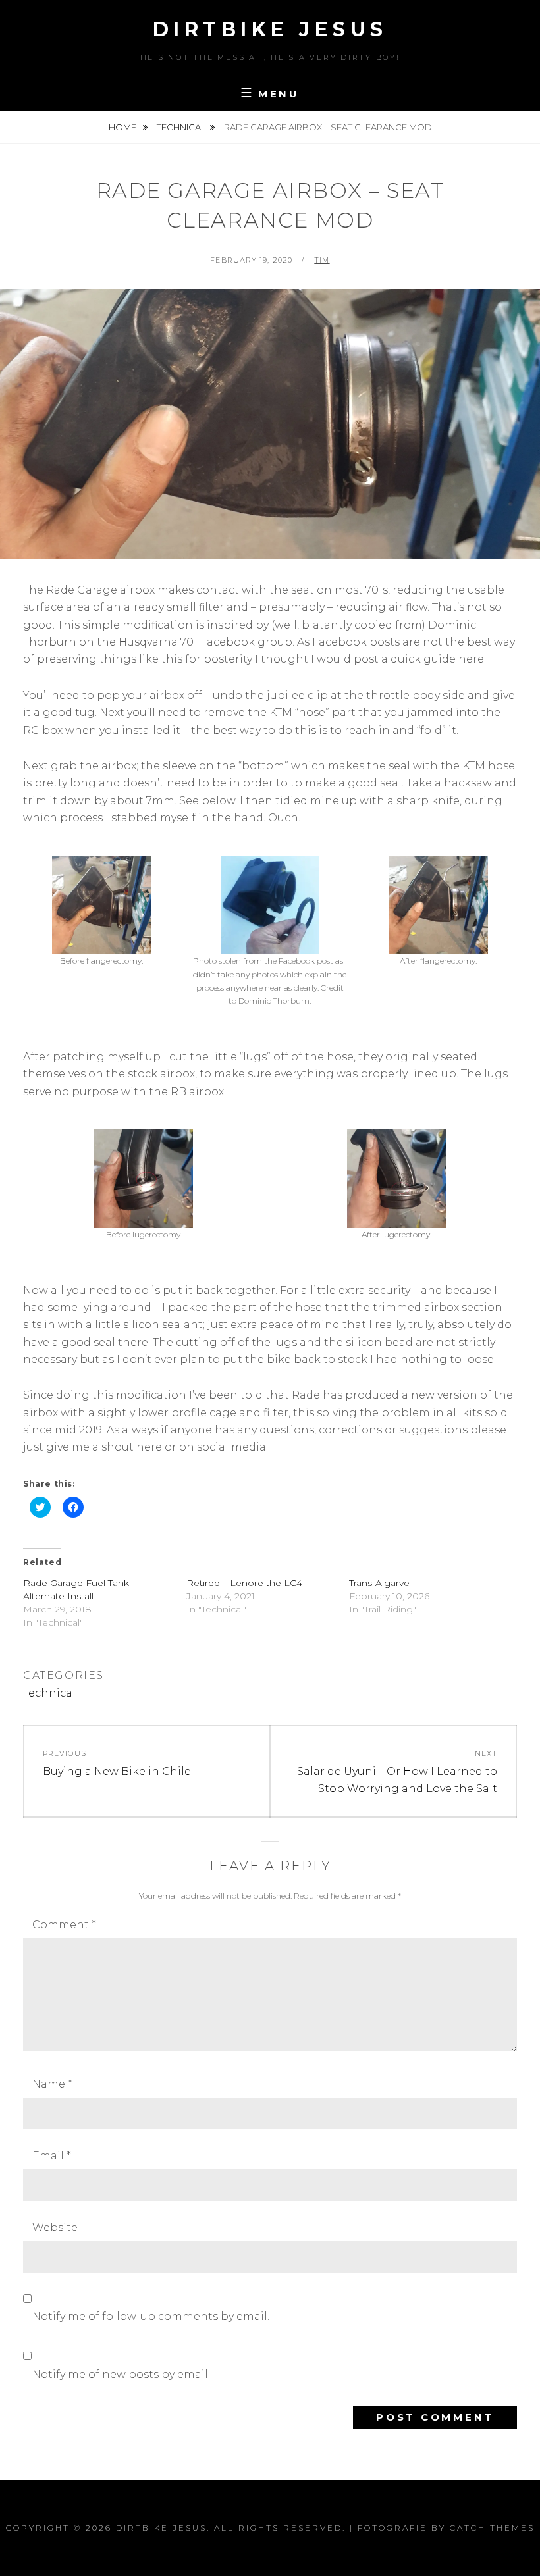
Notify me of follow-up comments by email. (151, 2316)
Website (55, 2228)
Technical (181, 127)
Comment (64, 1925)
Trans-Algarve (379, 1583)
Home (123, 127)
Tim (322, 260)
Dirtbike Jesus (270, 29)
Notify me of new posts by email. (121, 2374)
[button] (101, 917)
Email (52, 2156)
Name (52, 2084)
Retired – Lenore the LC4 (244, 1583)
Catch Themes (492, 2528)
